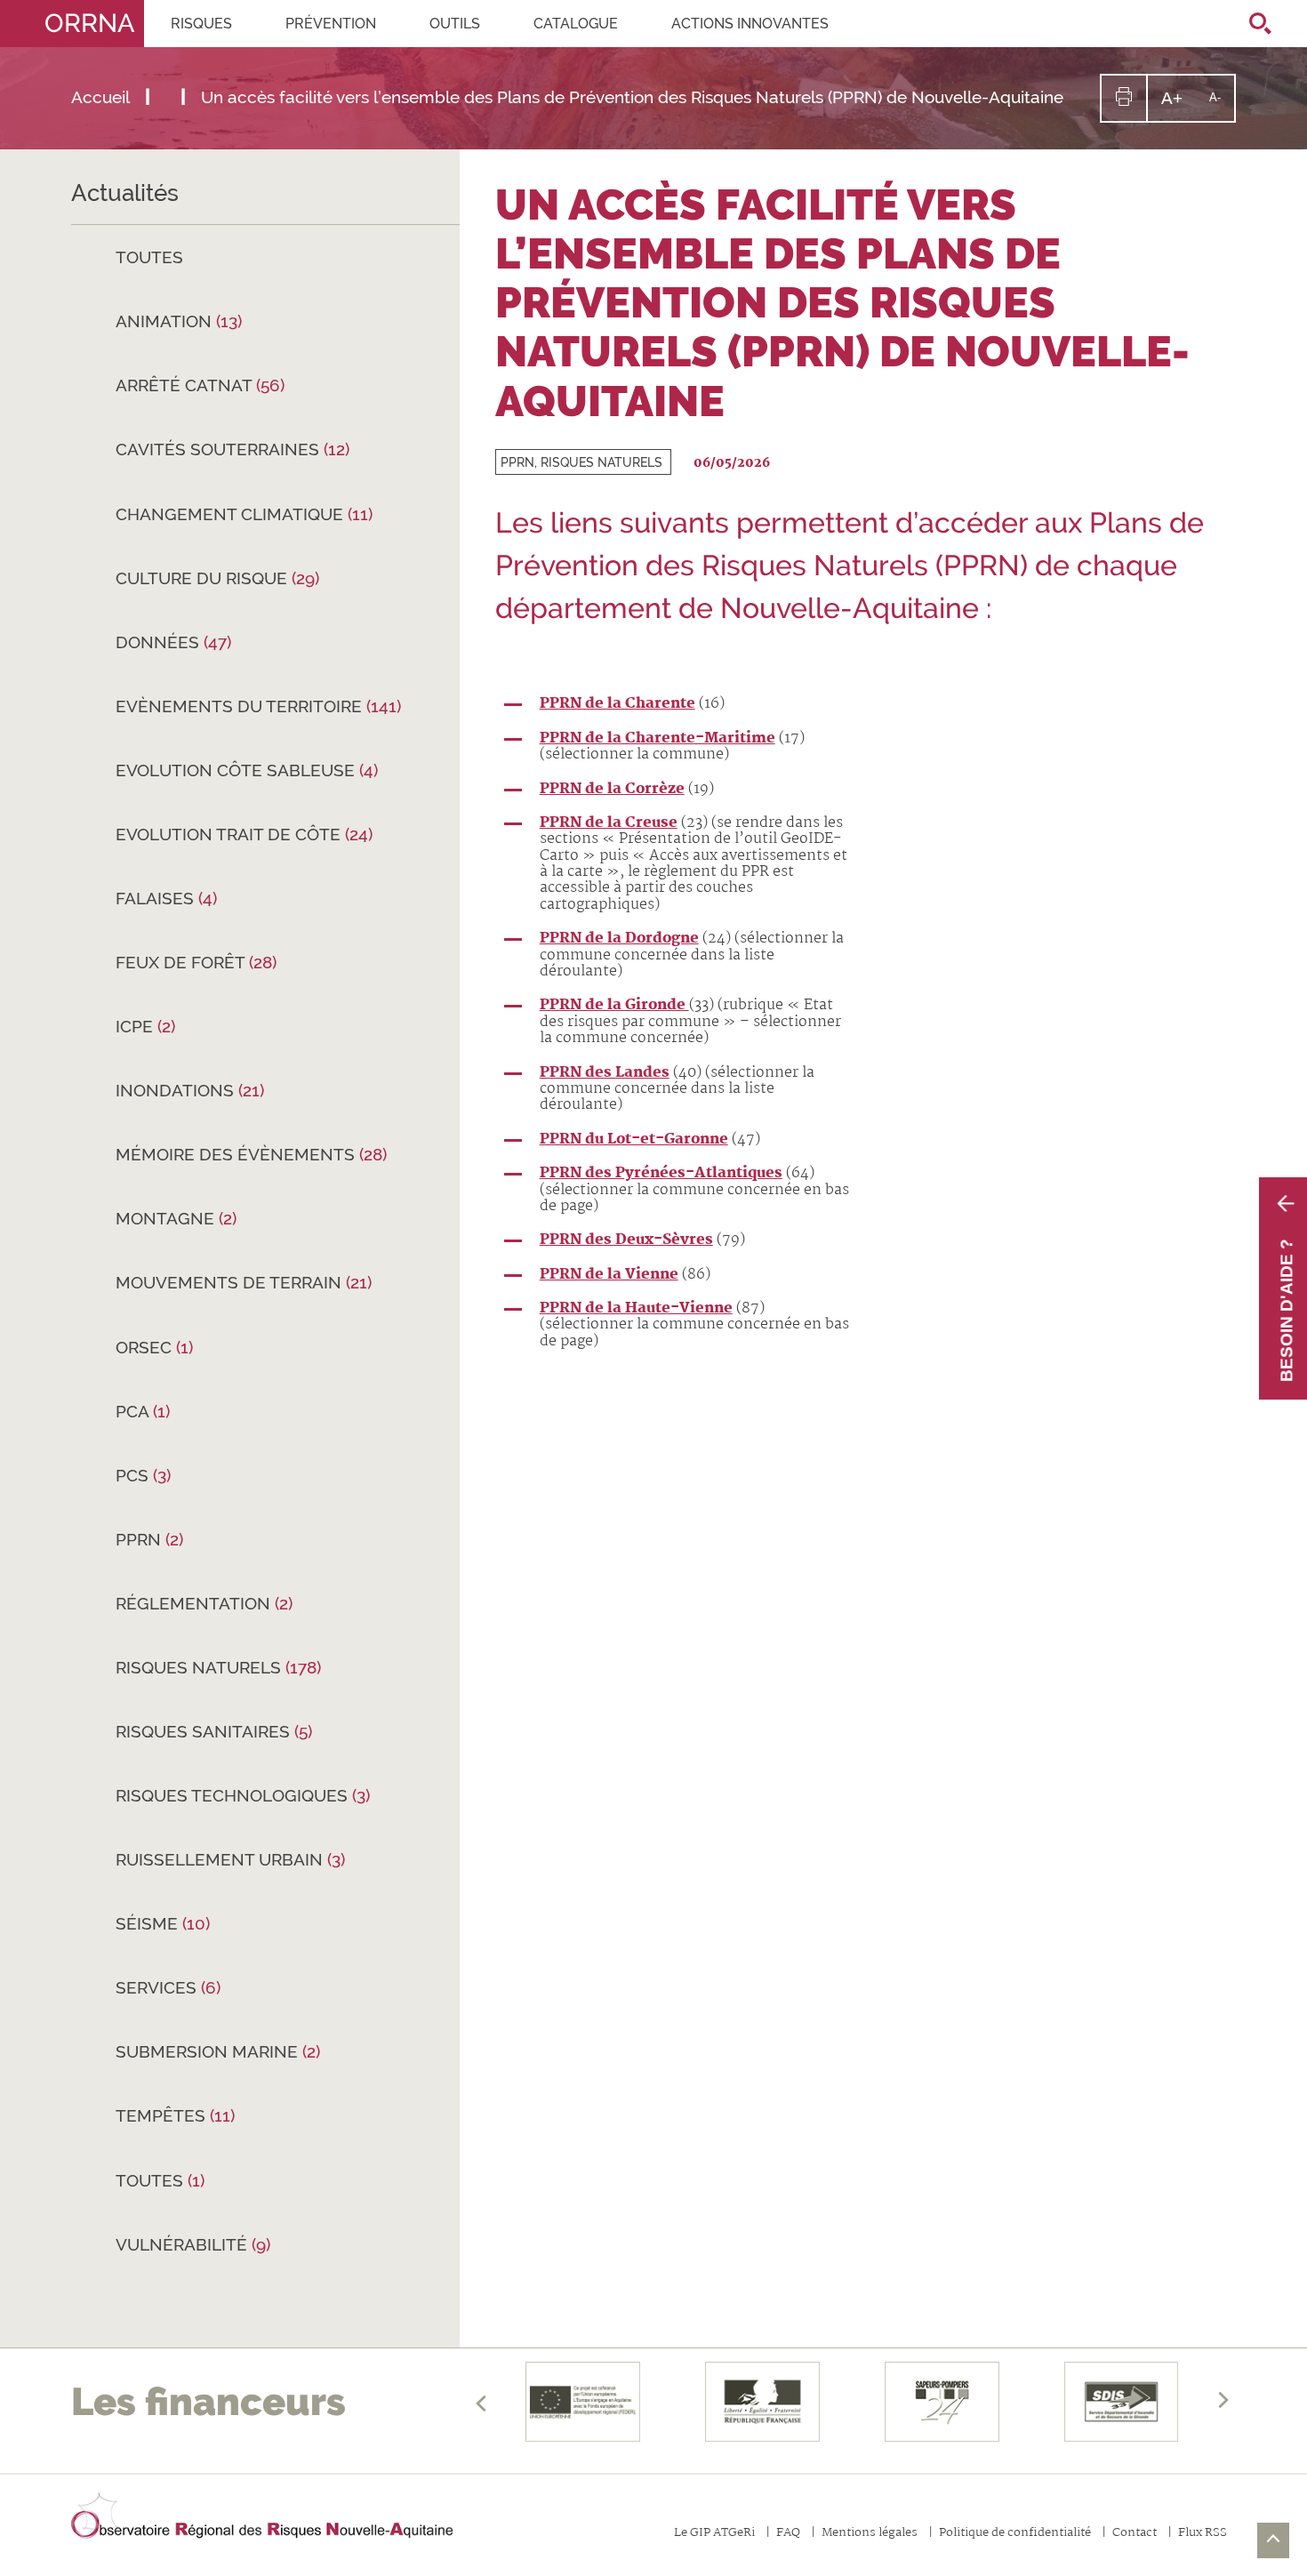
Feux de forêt (196, 962)
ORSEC (154, 1347)
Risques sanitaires (214, 1731)
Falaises (166, 898)
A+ (1179, 104)
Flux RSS (1203, 2534)
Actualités (125, 193)
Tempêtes (175, 2115)
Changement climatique (244, 514)
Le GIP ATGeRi (714, 2534)
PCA (143, 1411)
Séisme (163, 1923)
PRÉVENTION (331, 24)
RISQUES (201, 24)
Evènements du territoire (258, 706)
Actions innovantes (750, 24)
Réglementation (204, 1603)
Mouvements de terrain (244, 1282)
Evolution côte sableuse (247, 770)
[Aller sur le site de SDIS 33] (1121, 2402)
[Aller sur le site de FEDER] (583, 2402)
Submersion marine (218, 2051)
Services (168, 1987)
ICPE (145, 1026)
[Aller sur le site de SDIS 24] (942, 2402)
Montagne (176, 1218)
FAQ (788, 2534)
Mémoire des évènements (251, 1154)
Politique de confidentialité (1015, 2534)
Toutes (149, 257)
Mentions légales (870, 2534)
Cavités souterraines (233, 449)
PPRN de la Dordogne (619, 939)
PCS (143, 1475)
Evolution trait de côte (244, 834)
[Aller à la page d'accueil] (262, 2516)
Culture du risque (217, 578)
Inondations (190, 1090)
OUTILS (455, 24)
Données (173, 642)
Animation (179, 321)
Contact (1135, 2534)
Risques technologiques (243, 1795)
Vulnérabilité (193, 2244)
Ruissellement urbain (230, 1859)
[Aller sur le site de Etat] (763, 2402)
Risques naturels (218, 1667)
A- (1222, 105)
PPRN (149, 1539)
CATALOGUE (576, 24)
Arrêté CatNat (200, 385)
